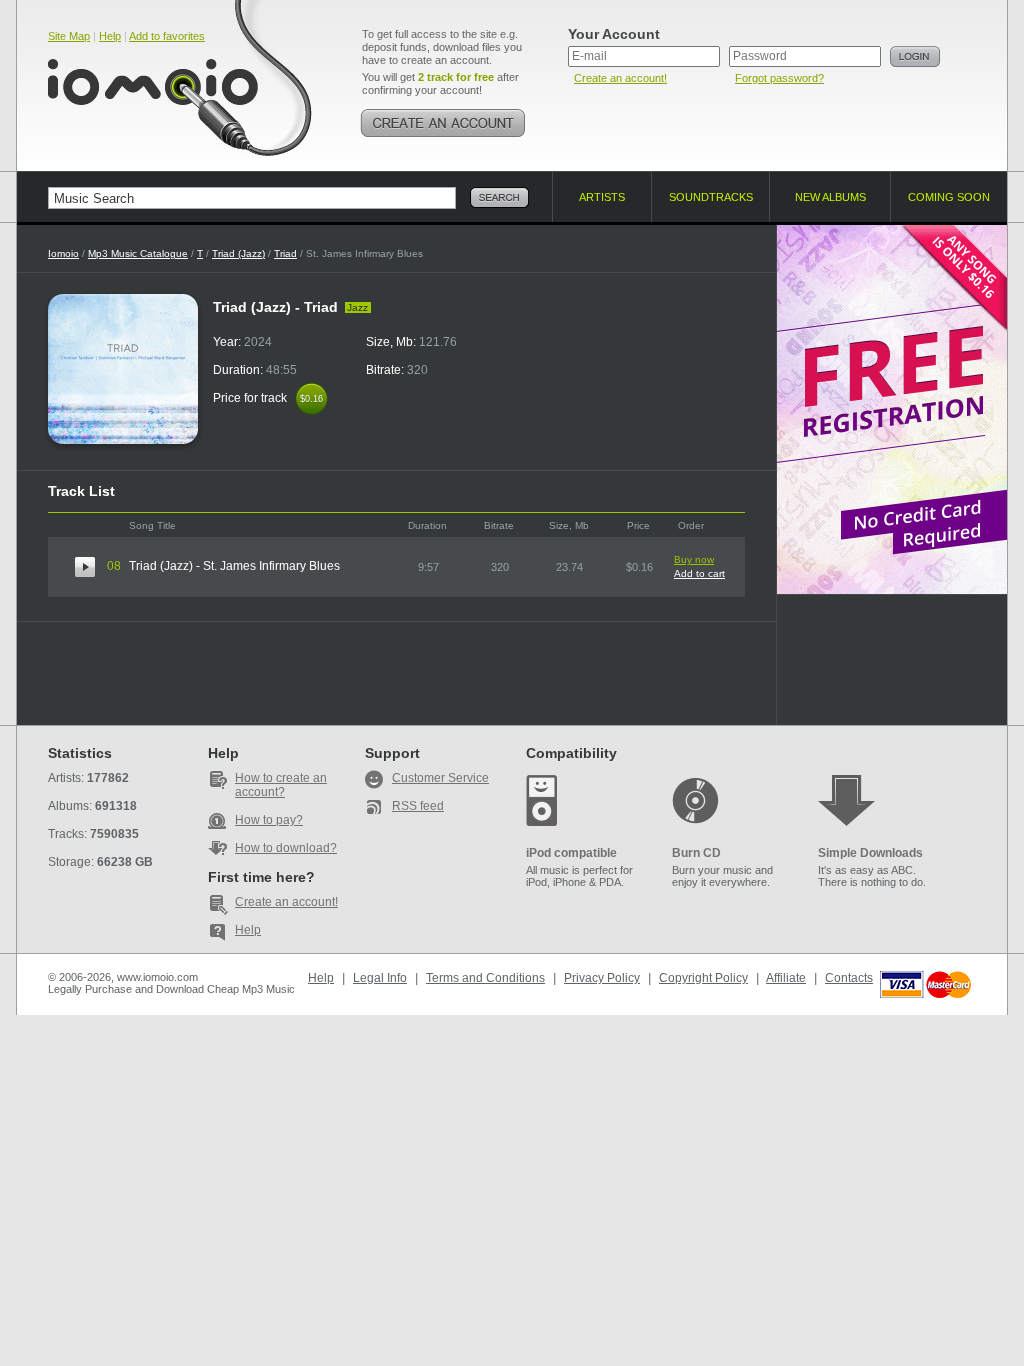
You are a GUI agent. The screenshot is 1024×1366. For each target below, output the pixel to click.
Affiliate (786, 978)
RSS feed (418, 806)
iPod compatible (571, 853)
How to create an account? (281, 785)
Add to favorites (167, 36)
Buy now (694, 559)
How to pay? (269, 820)
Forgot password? (779, 78)
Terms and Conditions (485, 978)
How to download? (286, 848)
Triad (285, 253)
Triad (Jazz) (238, 253)
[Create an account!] (443, 123)
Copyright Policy (703, 978)
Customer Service (440, 778)
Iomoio (63, 253)
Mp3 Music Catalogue (138, 253)
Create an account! (620, 78)
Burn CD (696, 853)
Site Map (69, 36)
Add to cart (699, 573)
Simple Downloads (870, 853)
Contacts (849, 978)
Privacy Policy (602, 978)
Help (110, 36)
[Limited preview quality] (85, 567)
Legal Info (380, 978)
